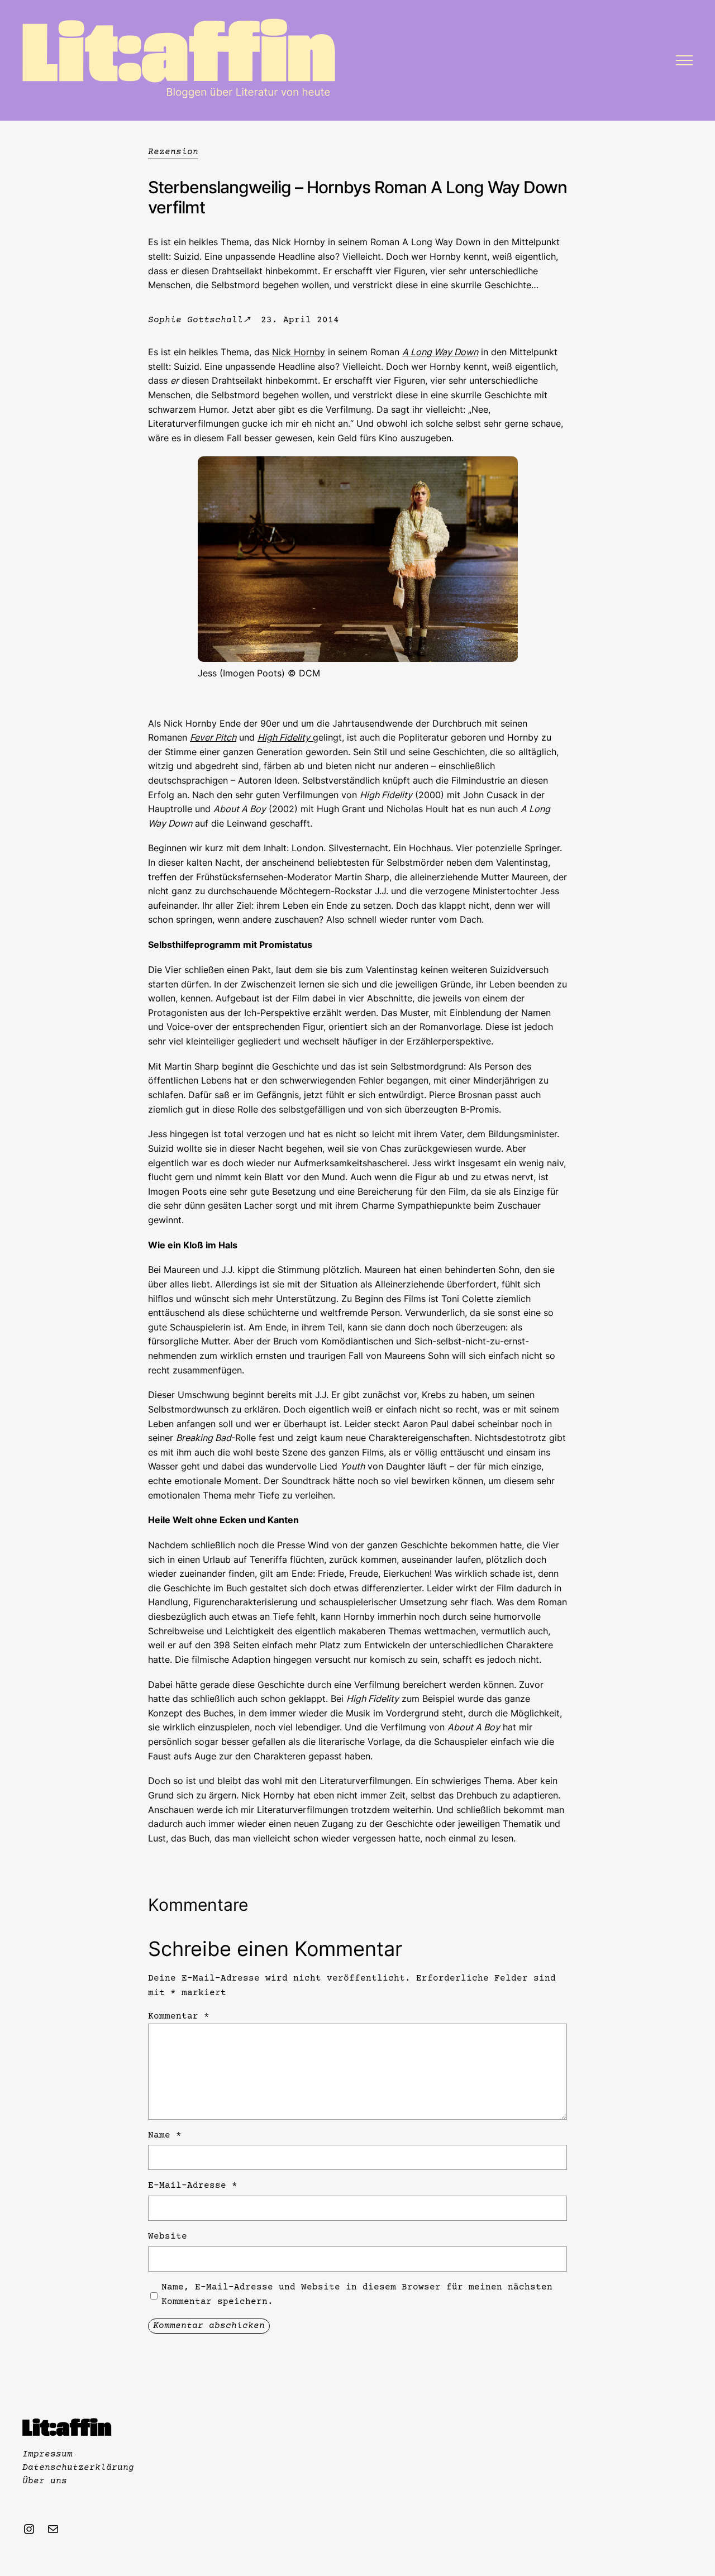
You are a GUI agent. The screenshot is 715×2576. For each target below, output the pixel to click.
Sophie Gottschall (196, 320)
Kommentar (179, 2016)
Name (165, 2135)
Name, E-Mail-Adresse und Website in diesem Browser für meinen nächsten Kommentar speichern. (357, 2294)
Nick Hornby (299, 352)
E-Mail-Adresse (193, 2186)
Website (168, 2236)
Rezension (173, 152)
